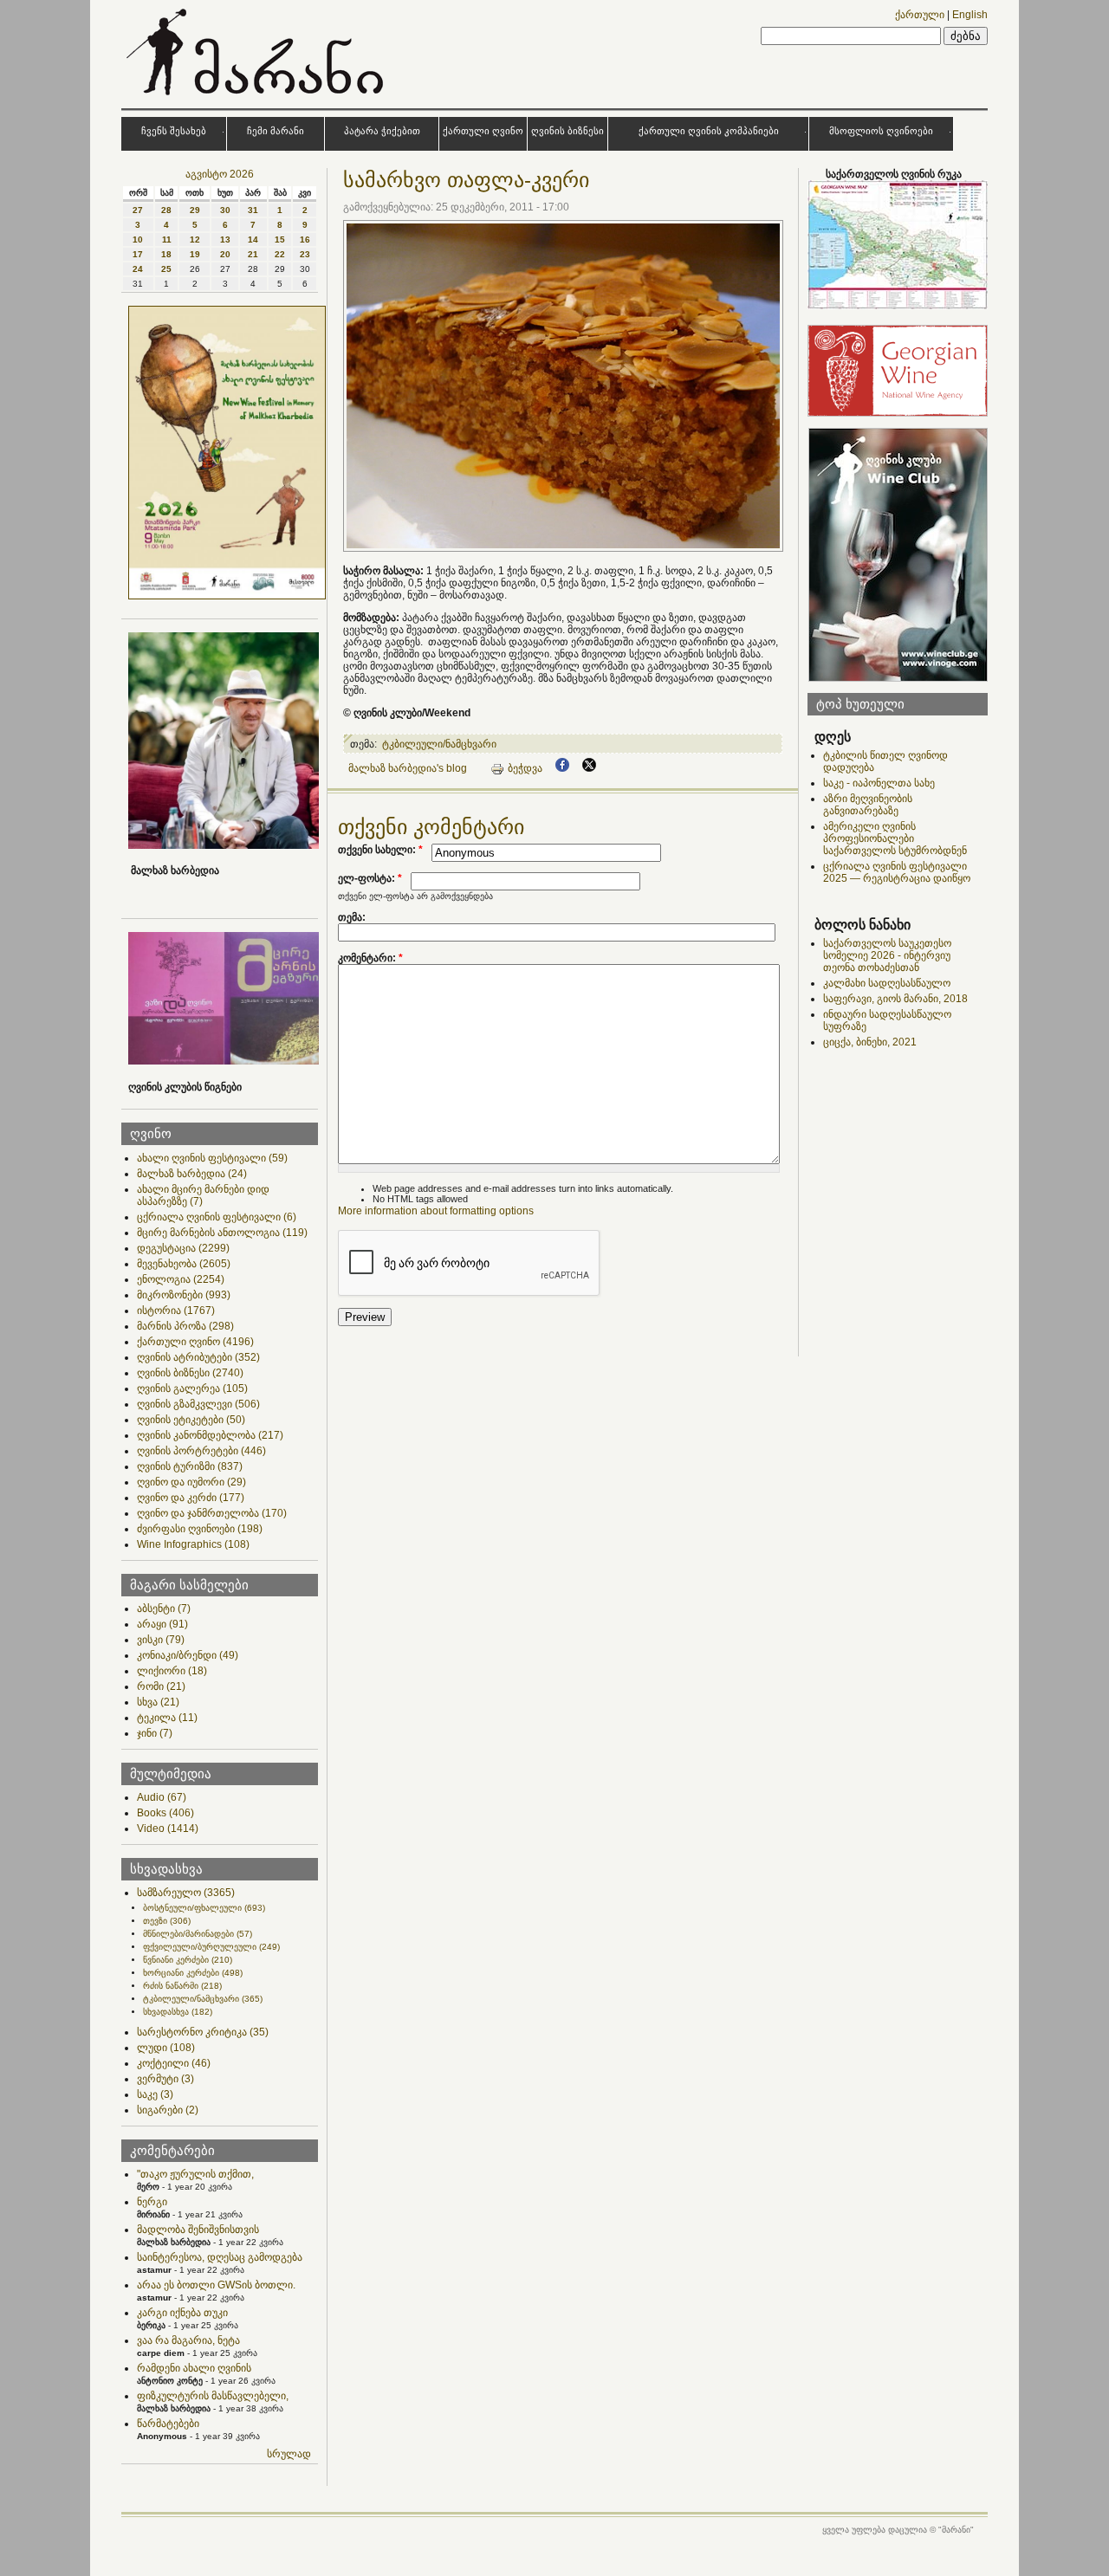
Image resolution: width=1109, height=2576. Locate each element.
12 (195, 239)
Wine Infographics (193, 1544)
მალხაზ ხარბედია (192, 1174)
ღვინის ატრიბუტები (198, 1357)
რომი (161, 1686)
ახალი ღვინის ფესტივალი (212, 1158)
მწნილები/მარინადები (198, 1934)
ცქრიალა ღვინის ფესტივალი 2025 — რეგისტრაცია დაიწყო (897, 872)
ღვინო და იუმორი (191, 1482)
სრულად (289, 2454)
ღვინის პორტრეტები (201, 1451)
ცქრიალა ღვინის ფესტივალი (217, 1217)
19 (195, 254)
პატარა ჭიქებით (382, 131)
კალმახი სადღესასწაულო (887, 983)
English (970, 15)
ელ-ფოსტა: (370, 878)
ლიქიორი (172, 1671)
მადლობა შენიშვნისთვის (198, 2230)
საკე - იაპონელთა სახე (879, 783)
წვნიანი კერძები (188, 1960)
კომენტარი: (370, 958)
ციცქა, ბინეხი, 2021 (870, 1042)
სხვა (158, 1702)
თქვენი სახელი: (380, 850)
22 (280, 254)
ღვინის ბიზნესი (567, 131)
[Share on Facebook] (562, 768)
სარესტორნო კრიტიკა (203, 2032)
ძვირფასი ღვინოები (200, 1529)
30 (225, 210)
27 (138, 210)
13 (225, 239)
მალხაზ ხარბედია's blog (408, 768)
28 (166, 210)
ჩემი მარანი (276, 131)
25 (166, 269)
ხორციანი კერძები (193, 1973)
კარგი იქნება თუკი (182, 2313)
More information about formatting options (436, 1211)
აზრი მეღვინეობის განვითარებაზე (868, 805)
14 (253, 239)
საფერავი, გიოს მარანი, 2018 (895, 999)
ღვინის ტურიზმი (190, 1466)
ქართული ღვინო (483, 131)
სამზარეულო (186, 1893)
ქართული (920, 15)
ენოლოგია (181, 1279)
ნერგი (152, 2202)
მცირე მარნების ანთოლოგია (222, 1233)
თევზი (167, 1921)
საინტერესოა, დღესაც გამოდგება (220, 2257)
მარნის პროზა (185, 1326)
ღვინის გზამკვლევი (198, 1404)
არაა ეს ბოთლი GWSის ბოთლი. (216, 2285)
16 (305, 239)
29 (195, 210)
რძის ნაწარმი (182, 1986)
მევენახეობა (184, 1264)
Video (168, 1828)
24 (138, 269)
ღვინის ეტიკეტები (191, 1420)
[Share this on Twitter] (589, 768)
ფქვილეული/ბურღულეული (211, 1947)
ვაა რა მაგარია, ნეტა (188, 2340)
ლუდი (166, 2048)
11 (167, 239)
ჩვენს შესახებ (174, 131)
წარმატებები (168, 2424)
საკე (155, 2094)
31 (253, 210)
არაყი (162, 1624)
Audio (162, 1797)
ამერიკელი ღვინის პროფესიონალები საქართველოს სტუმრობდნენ (895, 838)
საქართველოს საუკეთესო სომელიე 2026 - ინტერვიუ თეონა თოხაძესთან (887, 955)
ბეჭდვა (525, 768)
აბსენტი (164, 1608)
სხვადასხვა (178, 2012)
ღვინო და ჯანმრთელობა (212, 1513)
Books (165, 1813)
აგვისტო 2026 (220, 174)
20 (225, 254)
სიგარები (168, 2110)
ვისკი (161, 1640)
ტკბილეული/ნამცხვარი (203, 1999)
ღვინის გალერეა (192, 1388)
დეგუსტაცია (183, 1248)
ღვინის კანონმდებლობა (210, 1435)
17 (138, 254)
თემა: (352, 917)
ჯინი (155, 1733)
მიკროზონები (184, 1295)
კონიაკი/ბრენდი (188, 1655)
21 (253, 254)
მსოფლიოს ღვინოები (881, 131)
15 (280, 239)
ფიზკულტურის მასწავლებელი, (213, 2396)
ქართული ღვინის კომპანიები (709, 131)
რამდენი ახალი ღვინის (194, 2368)
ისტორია (176, 1311)
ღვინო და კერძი (191, 1498)
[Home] (257, 99)
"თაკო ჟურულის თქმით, (195, 2174)
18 (166, 254)
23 (305, 254)
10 (138, 239)
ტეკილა (167, 1718)
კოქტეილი (174, 2063)
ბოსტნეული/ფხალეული (204, 1908)
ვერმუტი (165, 2079)
